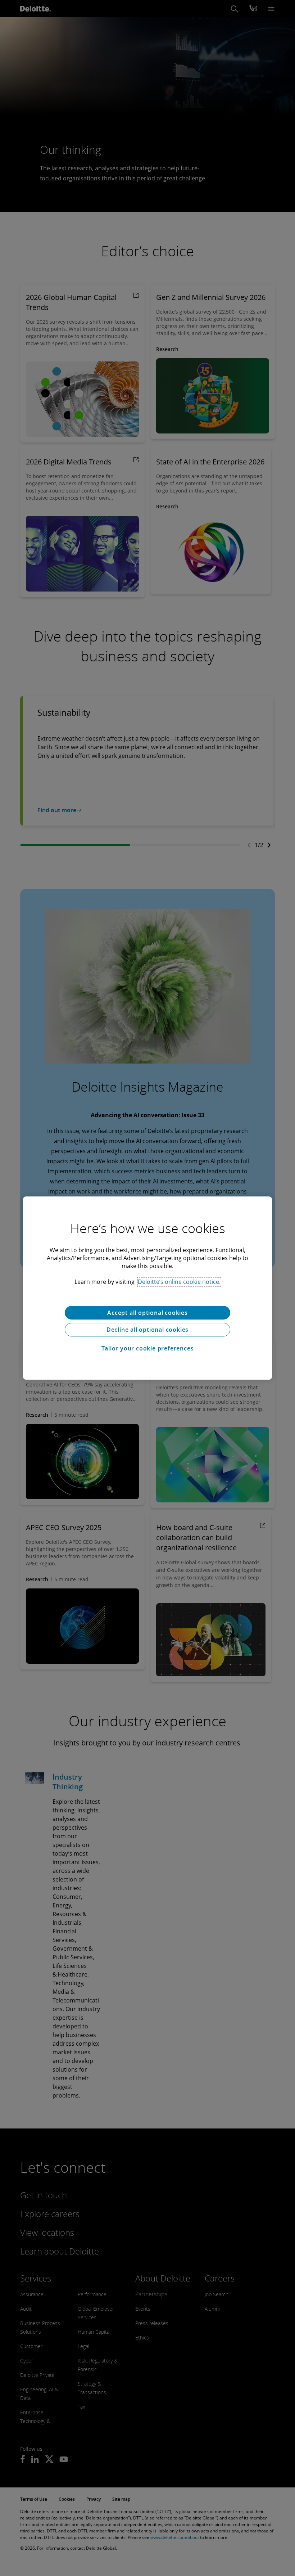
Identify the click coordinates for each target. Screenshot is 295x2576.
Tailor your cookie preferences (148, 1348)
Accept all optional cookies (147, 1313)
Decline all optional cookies (147, 1330)
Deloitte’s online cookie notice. (179, 1282)
